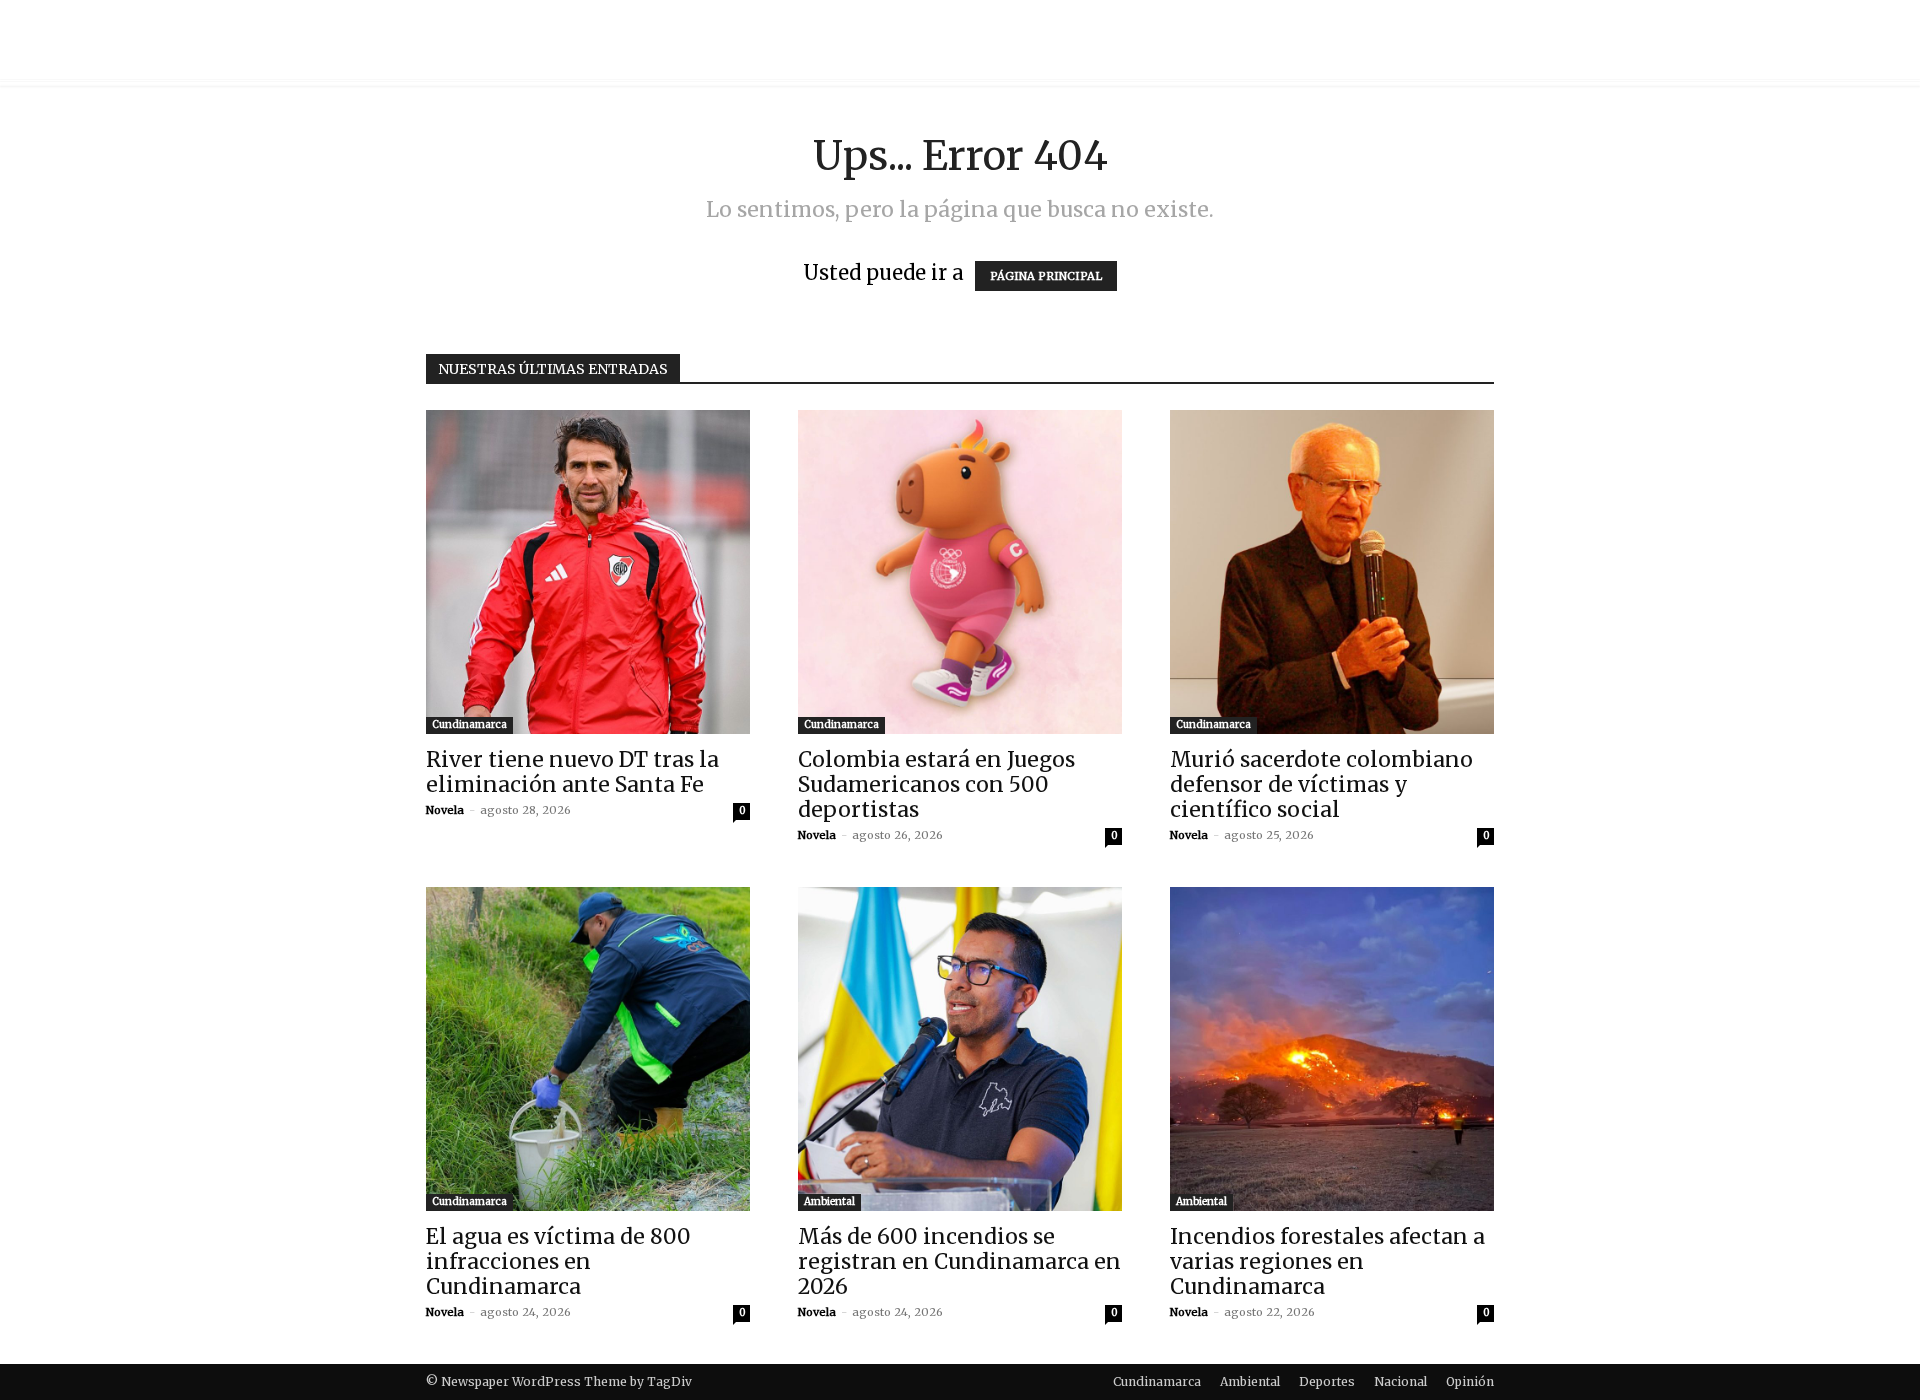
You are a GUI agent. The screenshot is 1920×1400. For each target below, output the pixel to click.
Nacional (1400, 1381)
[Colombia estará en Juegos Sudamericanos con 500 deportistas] (960, 572)
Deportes (1327, 1381)
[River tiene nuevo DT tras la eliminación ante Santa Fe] (588, 572)
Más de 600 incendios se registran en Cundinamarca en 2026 (959, 1261)
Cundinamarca (469, 724)
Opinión (1470, 1381)
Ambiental (829, 1201)
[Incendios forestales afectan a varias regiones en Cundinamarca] (1332, 1049)
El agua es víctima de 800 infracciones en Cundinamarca (558, 1261)
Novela (445, 810)
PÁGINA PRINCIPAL (1046, 276)
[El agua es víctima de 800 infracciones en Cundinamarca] (588, 1049)
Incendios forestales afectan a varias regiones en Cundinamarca (1327, 1261)
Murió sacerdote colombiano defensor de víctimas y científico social (1321, 784)
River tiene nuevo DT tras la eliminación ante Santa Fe (572, 772)
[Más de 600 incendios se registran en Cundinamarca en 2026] (960, 1049)
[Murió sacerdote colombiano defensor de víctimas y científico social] (1332, 572)
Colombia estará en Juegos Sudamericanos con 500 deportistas (936, 784)
